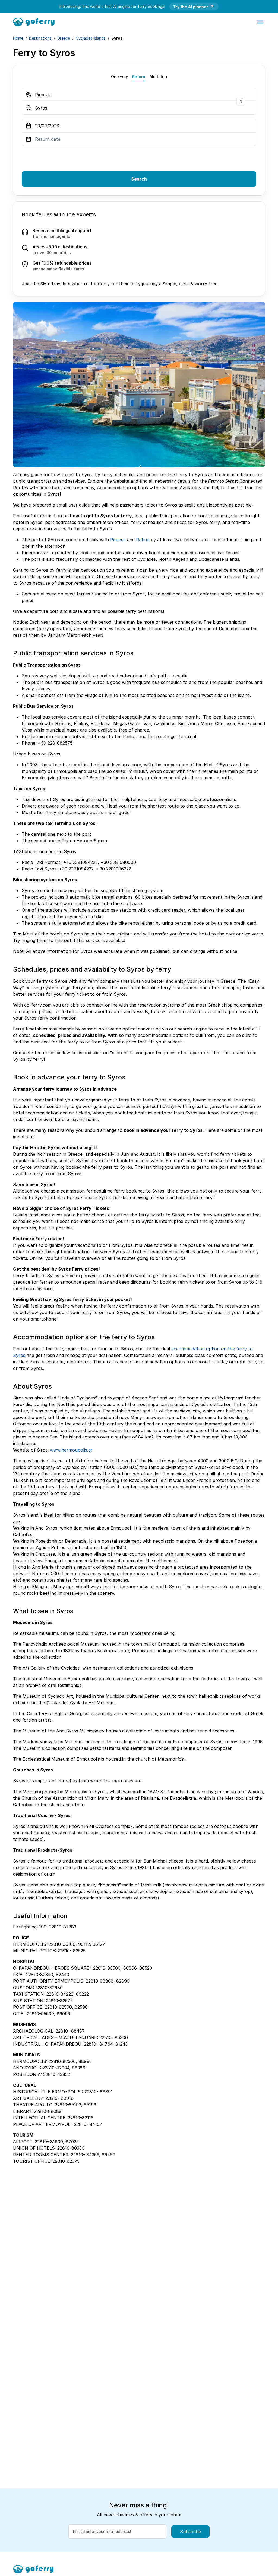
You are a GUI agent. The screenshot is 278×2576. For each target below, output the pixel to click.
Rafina (143, 540)
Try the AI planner (191, 7)
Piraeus (118, 540)
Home (18, 38)
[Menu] (260, 22)
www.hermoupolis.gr (71, 1450)
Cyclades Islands (91, 38)
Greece (64, 38)
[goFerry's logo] (35, 21)
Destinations (40, 38)
